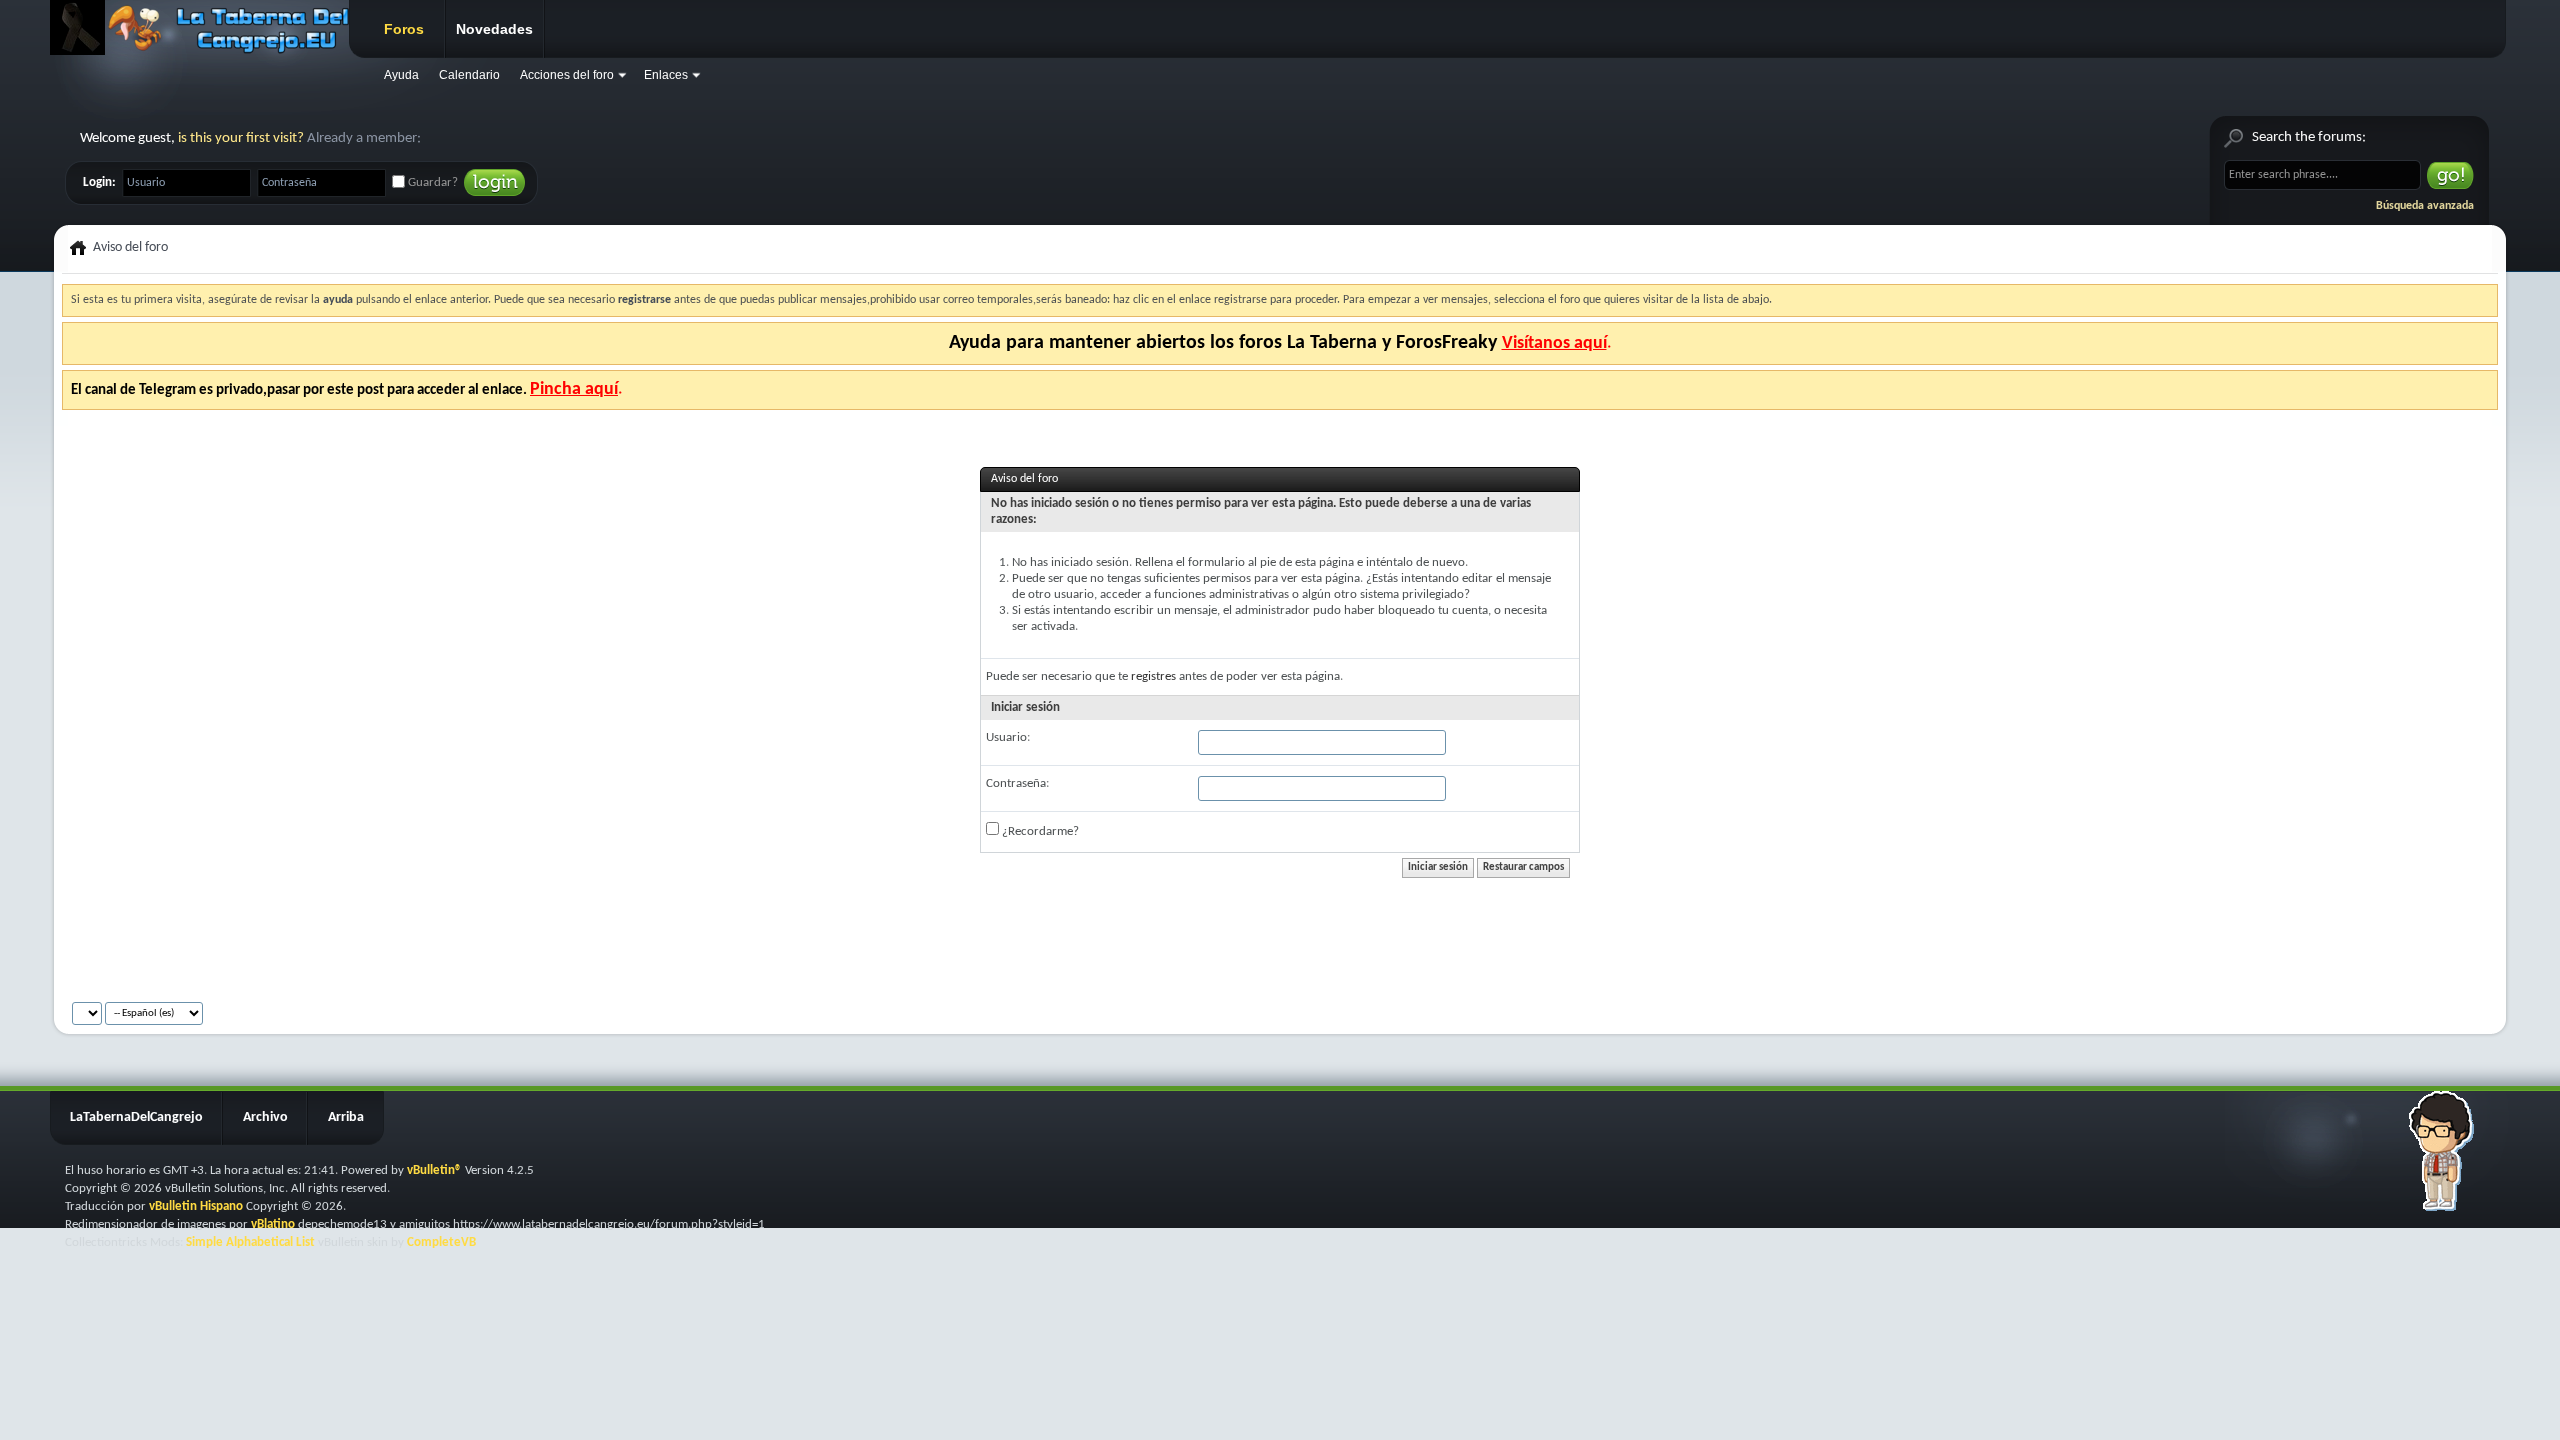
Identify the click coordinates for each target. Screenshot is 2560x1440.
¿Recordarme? (1039, 831)
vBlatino (273, 1224)
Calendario (469, 75)
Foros (404, 29)
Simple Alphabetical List (250, 1242)
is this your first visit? (241, 138)
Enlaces (666, 75)
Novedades (494, 29)
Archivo (265, 1117)
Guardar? (431, 182)
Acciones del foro (567, 75)
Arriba (346, 1117)
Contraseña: (1017, 783)
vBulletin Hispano (196, 1206)
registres (1153, 676)
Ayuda (401, 75)
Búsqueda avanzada (2425, 206)
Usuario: (1008, 737)
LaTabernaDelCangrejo (136, 1117)
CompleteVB (441, 1242)
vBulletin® (434, 1170)
